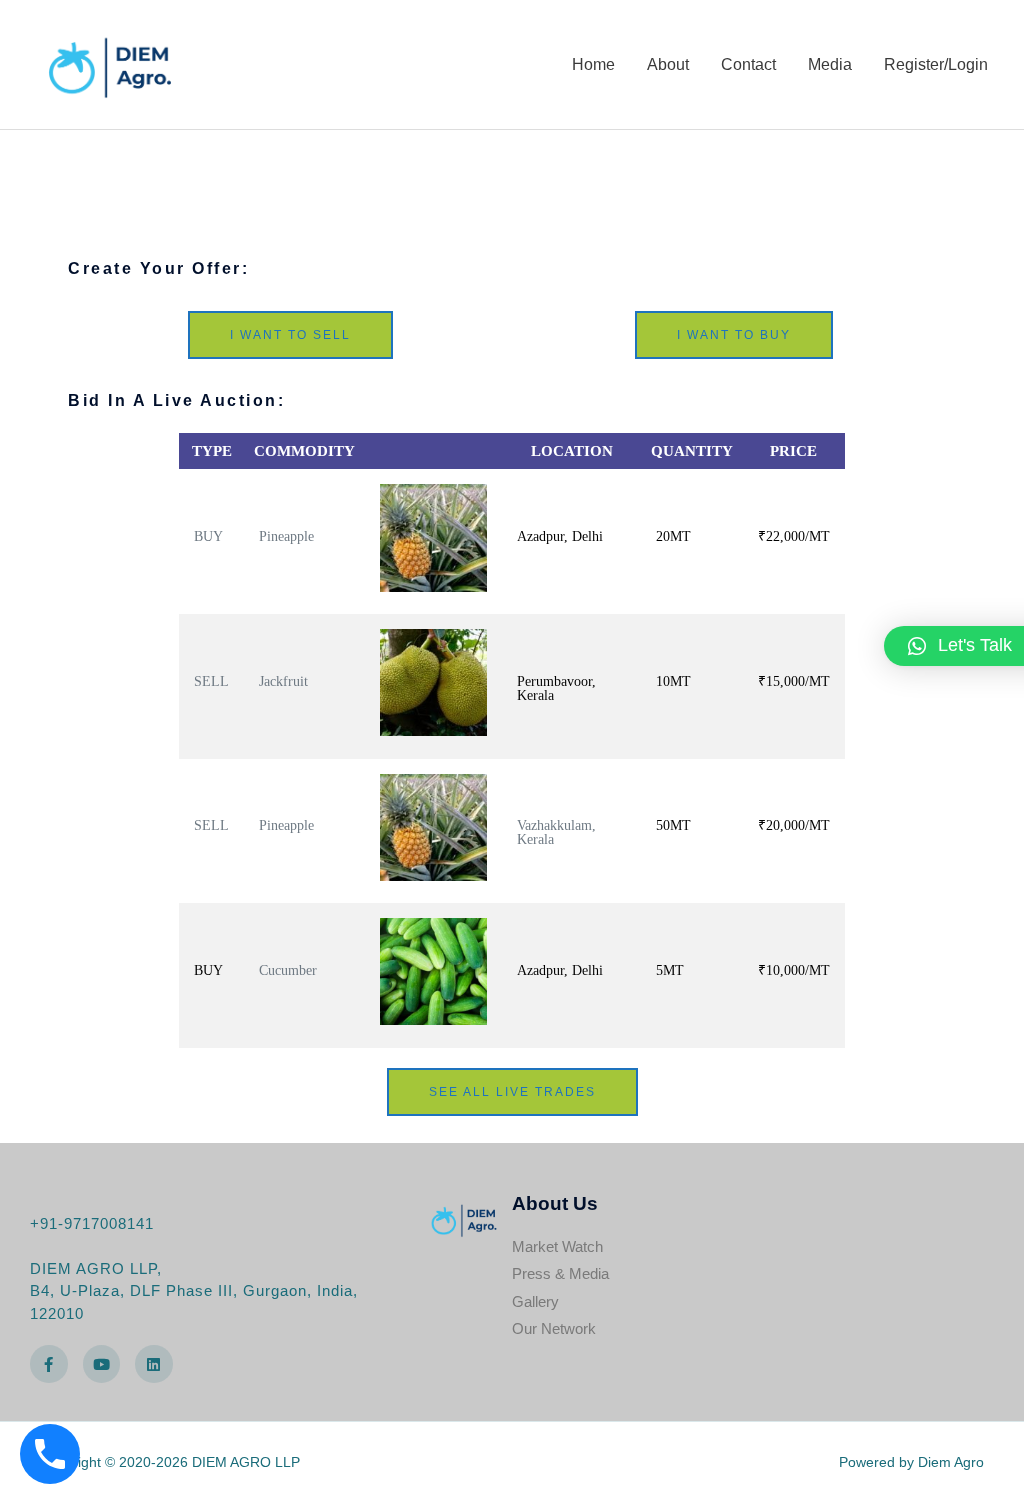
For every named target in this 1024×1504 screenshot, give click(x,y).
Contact (748, 64)
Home (593, 64)
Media (830, 64)
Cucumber (288, 970)
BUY (208, 536)
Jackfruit (283, 681)
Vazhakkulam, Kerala (556, 832)
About (668, 64)
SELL (211, 681)
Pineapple (286, 536)
